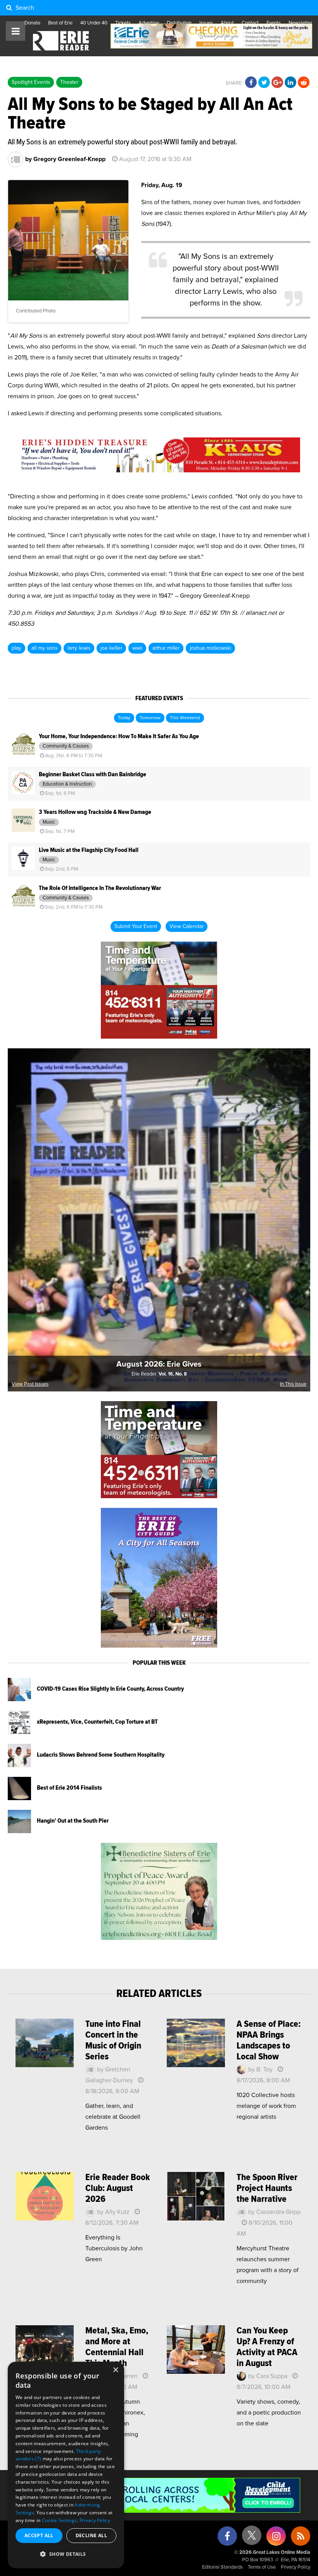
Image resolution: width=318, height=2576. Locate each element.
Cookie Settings (60, 2520)
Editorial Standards (222, 2567)
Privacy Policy (296, 2567)
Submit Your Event (136, 926)
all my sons (44, 648)
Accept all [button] (39, 2535)
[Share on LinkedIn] (290, 83)
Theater (69, 82)
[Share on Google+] (277, 83)
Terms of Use (262, 2567)
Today (124, 718)
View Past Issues (30, 1384)
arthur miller (166, 648)
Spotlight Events (31, 82)
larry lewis (79, 648)
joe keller (111, 648)
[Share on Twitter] (264, 83)
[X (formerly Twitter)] (252, 2538)
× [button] (115, 2370)
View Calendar (187, 926)
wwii (137, 648)
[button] (66, 2554)
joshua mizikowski (210, 648)
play (16, 648)
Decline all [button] (91, 2535)
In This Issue (293, 1384)
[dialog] (66, 2465)
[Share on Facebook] (251, 83)
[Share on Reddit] (304, 83)
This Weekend (185, 718)
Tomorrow (150, 718)
